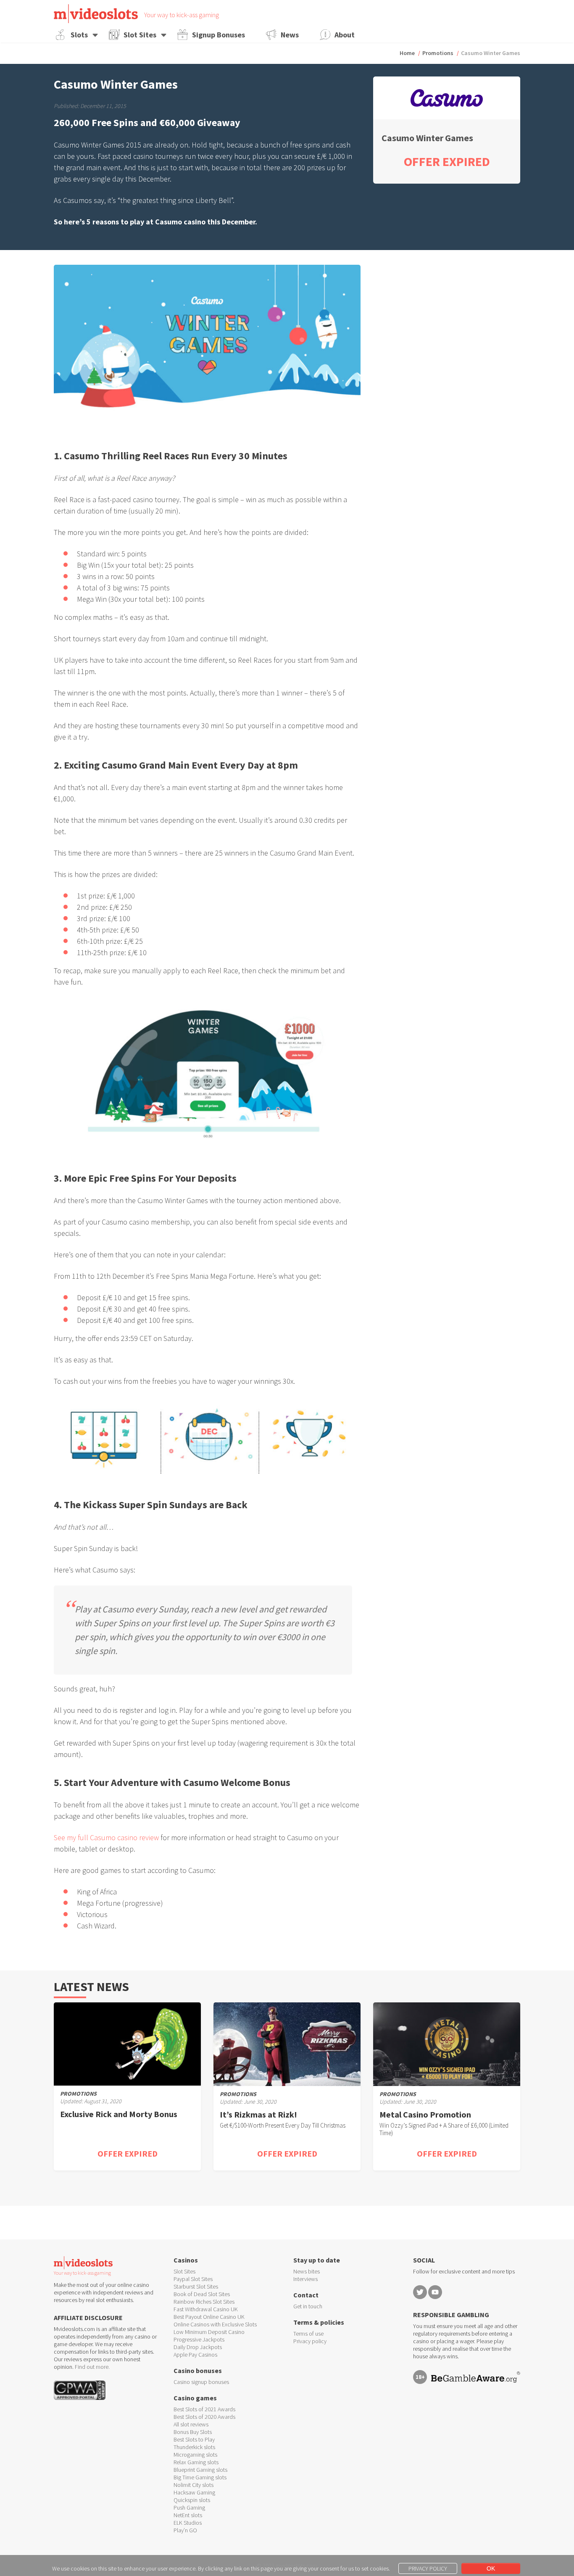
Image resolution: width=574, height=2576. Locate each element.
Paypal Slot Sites (193, 2279)
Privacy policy (310, 2341)
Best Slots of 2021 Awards (204, 2409)
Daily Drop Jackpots (198, 2347)
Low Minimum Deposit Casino (209, 2332)
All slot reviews (191, 2424)
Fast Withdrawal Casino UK (206, 2309)
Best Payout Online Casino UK (209, 2317)
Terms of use (308, 2334)
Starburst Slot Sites (196, 2286)
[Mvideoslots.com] (96, 14)
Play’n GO (185, 2530)
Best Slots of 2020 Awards (204, 2417)
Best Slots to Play (194, 2439)
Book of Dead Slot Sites (202, 2294)
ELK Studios (188, 2523)
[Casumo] (447, 98)
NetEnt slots (188, 2515)
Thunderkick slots (194, 2447)
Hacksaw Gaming (194, 2492)
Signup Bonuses (219, 35)
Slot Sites (140, 35)
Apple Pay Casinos (195, 2355)
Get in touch (308, 2306)
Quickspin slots (192, 2500)
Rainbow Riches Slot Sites (204, 2302)
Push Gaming (189, 2508)
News (290, 35)
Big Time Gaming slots (200, 2477)
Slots (79, 35)
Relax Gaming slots (196, 2462)
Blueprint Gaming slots (200, 2470)
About (345, 35)
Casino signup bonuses (201, 2382)
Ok (491, 2568)
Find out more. (92, 2367)
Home (407, 53)
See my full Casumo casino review (106, 1837)
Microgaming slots (195, 2455)
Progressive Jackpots (199, 2339)
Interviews (305, 2279)
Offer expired (128, 2153)
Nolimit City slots (194, 2485)
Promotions (438, 53)
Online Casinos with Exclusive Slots (215, 2324)
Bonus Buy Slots (193, 2432)
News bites (307, 2271)
